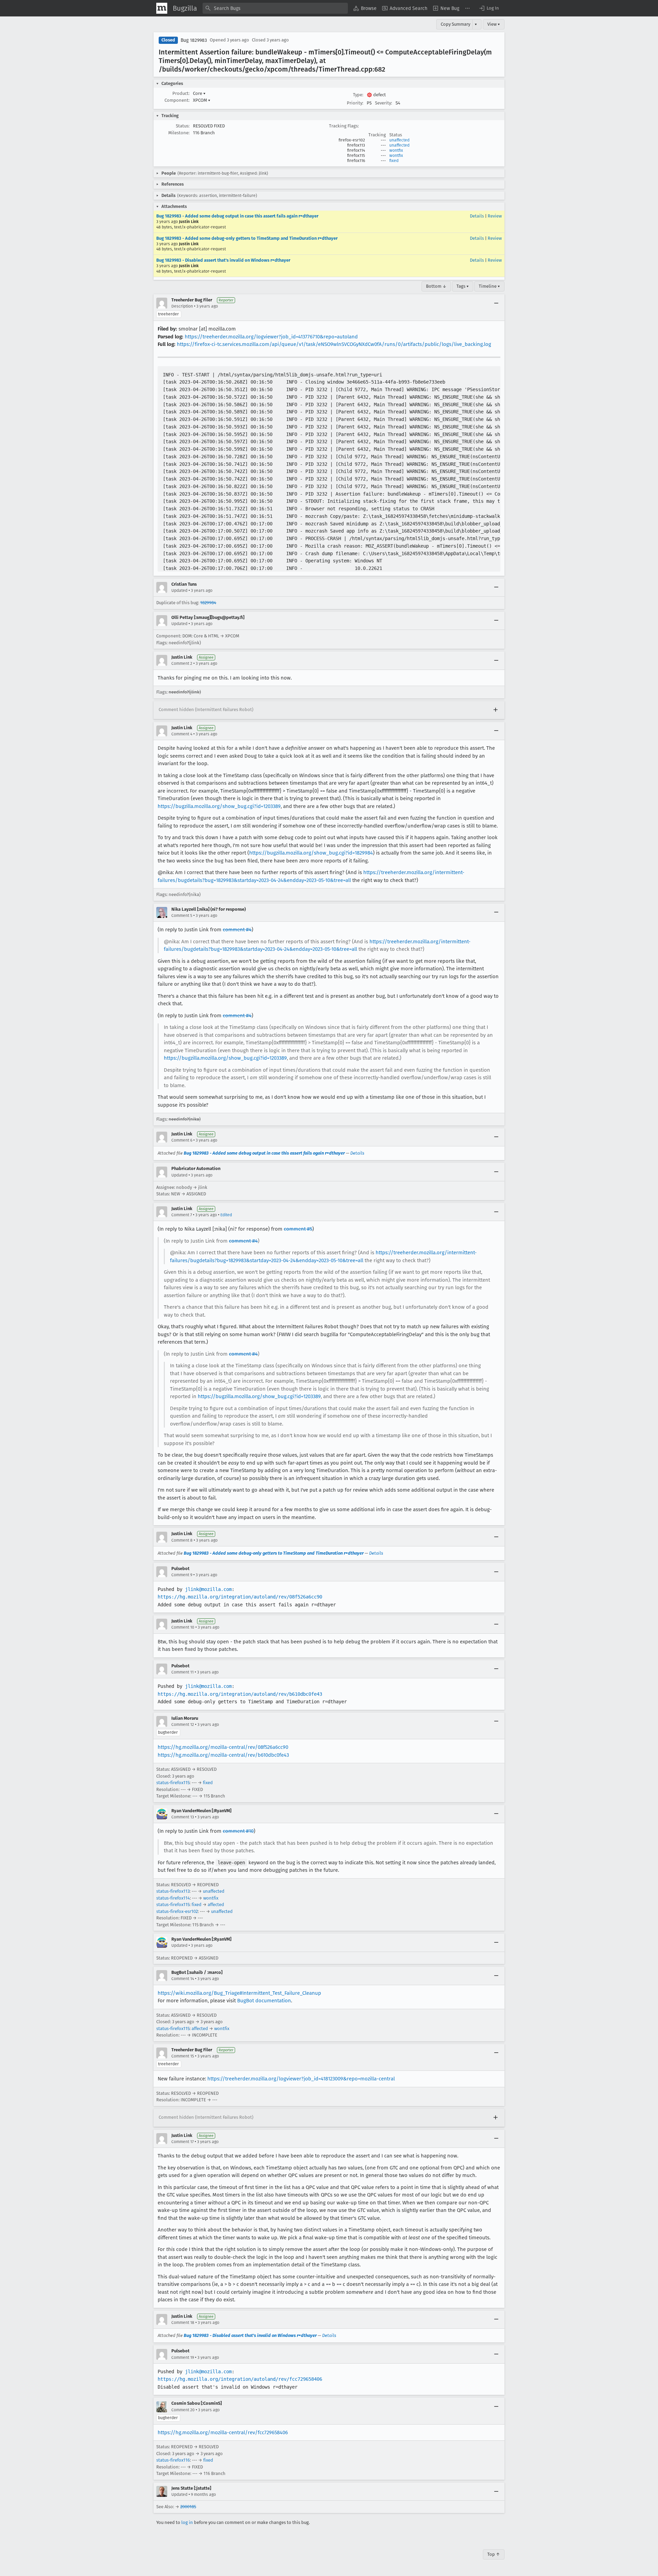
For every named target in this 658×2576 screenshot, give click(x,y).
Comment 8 (182, 1540)
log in (187, 2522)
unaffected (399, 140)
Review (495, 216)
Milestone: (179, 133)
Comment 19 (183, 2357)
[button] (489, 8)
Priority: (355, 103)
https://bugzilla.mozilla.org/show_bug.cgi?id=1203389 (219, 806)
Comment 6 (182, 1140)
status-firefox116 (173, 2460)
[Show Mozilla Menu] (162, 8)
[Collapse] (496, 303)
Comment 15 (183, 2056)
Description (182, 306)
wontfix (396, 150)
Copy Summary (455, 24)
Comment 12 (183, 1725)
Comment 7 (182, 1215)
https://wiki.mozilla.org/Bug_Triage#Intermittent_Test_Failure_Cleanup (239, 1993)
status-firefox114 (173, 1898)
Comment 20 (183, 2410)
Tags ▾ (463, 286)
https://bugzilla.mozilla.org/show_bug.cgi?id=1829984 (311, 853)
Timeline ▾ (489, 286)
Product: (181, 93)
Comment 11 (182, 1672)
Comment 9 (182, 1575)
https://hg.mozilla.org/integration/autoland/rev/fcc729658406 (240, 2379)
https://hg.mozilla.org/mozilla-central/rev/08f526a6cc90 (223, 1747)
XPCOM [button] (202, 100)
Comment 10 (183, 1627)
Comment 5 (182, 916)
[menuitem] (365, 8)
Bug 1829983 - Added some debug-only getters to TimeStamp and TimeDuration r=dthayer (247, 238)
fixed (394, 161)
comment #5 (298, 1229)
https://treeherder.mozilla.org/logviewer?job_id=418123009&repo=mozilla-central (301, 2079)
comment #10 (238, 1831)
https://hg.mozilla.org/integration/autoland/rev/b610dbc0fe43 (240, 1694)
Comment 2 (182, 663)
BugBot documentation (264, 2001)
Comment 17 (182, 2142)
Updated (179, 590)
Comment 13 (183, 1817)
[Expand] (496, 710)
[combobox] (275, 8)
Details (477, 216)
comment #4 (237, 930)
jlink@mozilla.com (208, 1589)
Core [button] (199, 93)
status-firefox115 (173, 1783)
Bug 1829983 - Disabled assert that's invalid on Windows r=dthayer (223, 260)
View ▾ (494, 24)
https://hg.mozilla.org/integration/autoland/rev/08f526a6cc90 (240, 1597)
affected (216, 1905)
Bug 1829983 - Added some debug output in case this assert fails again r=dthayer (237, 216)
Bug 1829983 (194, 40)
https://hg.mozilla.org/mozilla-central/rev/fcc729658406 (223, 2432)
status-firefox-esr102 (177, 1911)
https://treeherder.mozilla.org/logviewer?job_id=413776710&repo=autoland (271, 337)
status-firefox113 (173, 1891)
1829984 (208, 603)
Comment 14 (183, 1979)
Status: (183, 126)
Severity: (383, 103)
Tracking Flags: (344, 126)
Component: (177, 100)
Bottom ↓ (436, 286)
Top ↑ (494, 2554)
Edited (226, 1215)
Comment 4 (182, 734)
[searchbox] (275, 8)
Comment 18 (183, 2323)
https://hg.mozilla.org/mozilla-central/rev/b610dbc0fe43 (223, 1755)
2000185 (188, 2507)
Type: (358, 95)
